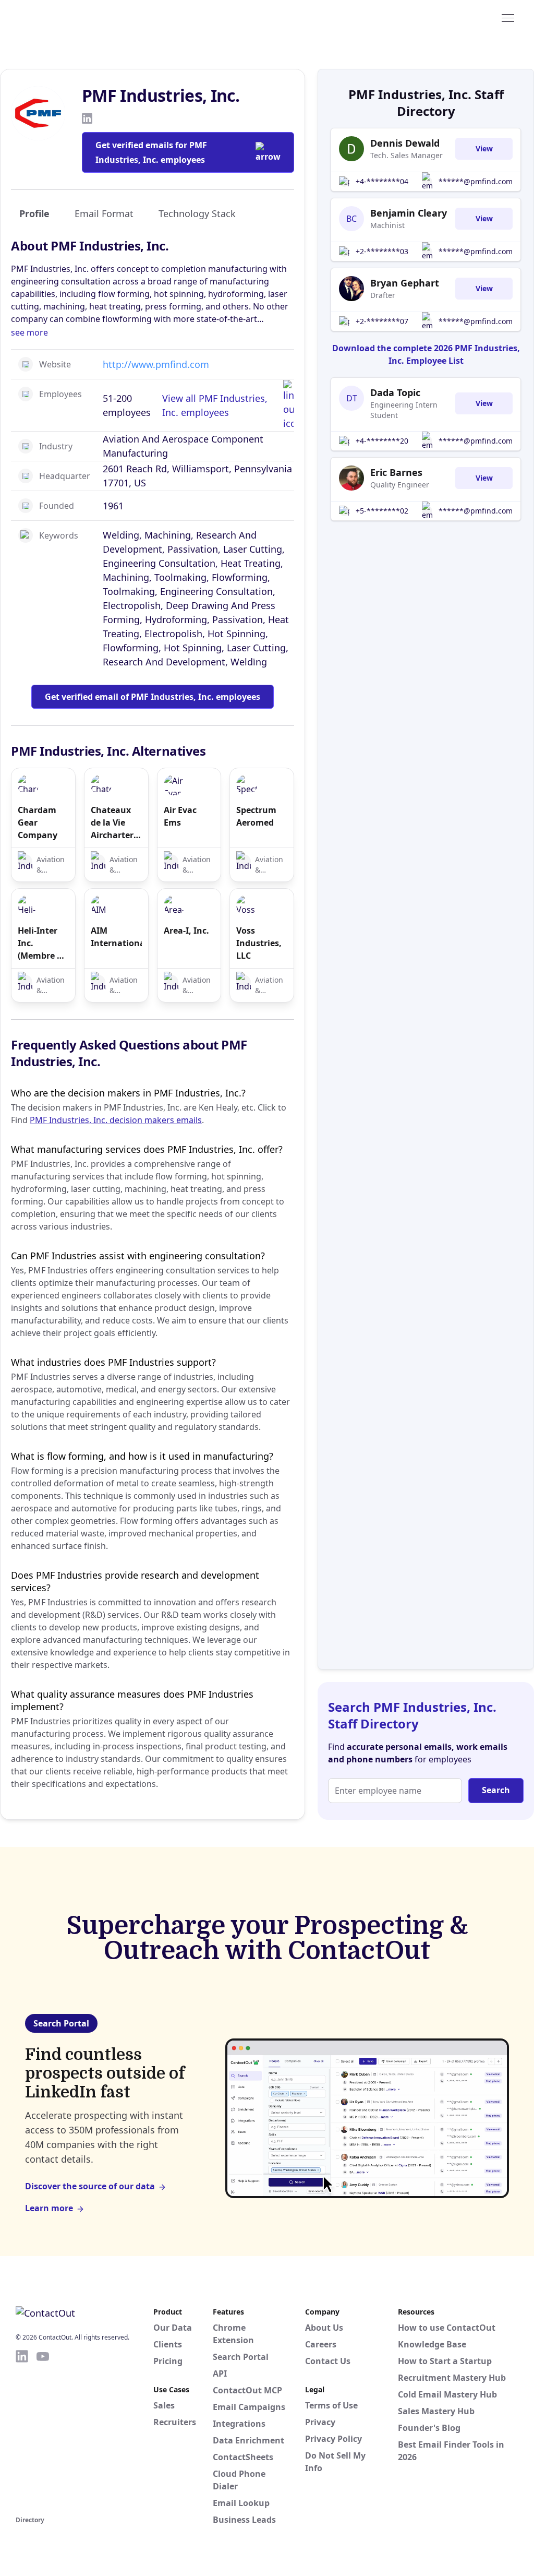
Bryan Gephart (405, 283)
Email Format (104, 213)
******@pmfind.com (476, 181)
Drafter (383, 295)
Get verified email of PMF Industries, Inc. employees (153, 697)
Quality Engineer (400, 485)
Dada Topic (395, 392)
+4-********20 (382, 441)
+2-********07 (382, 321)
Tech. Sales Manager (406, 155)
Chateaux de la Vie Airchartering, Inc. (116, 823)
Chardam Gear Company (38, 822)
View (484, 148)
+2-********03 (382, 251)
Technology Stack (197, 213)
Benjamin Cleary (409, 213)
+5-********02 (382, 511)
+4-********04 (382, 181)
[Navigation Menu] (508, 17)
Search (496, 1790)
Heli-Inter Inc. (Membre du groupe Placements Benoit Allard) (43, 943)
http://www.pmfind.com (156, 364)
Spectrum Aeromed (256, 816)
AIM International (116, 937)
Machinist (387, 225)
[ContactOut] (67, 17)
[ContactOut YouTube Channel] (43, 2431)
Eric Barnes (396, 472)
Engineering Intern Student (404, 410)
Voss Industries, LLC (259, 943)
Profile (34, 213)
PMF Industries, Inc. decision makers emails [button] (116, 1120)
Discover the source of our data (90, 2186)
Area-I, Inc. (186, 931)
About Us (324, 2328)
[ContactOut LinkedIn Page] (22, 2431)
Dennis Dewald (405, 143)
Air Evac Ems (180, 816)
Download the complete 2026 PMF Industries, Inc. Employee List (426, 354)
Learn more (49, 2208)
